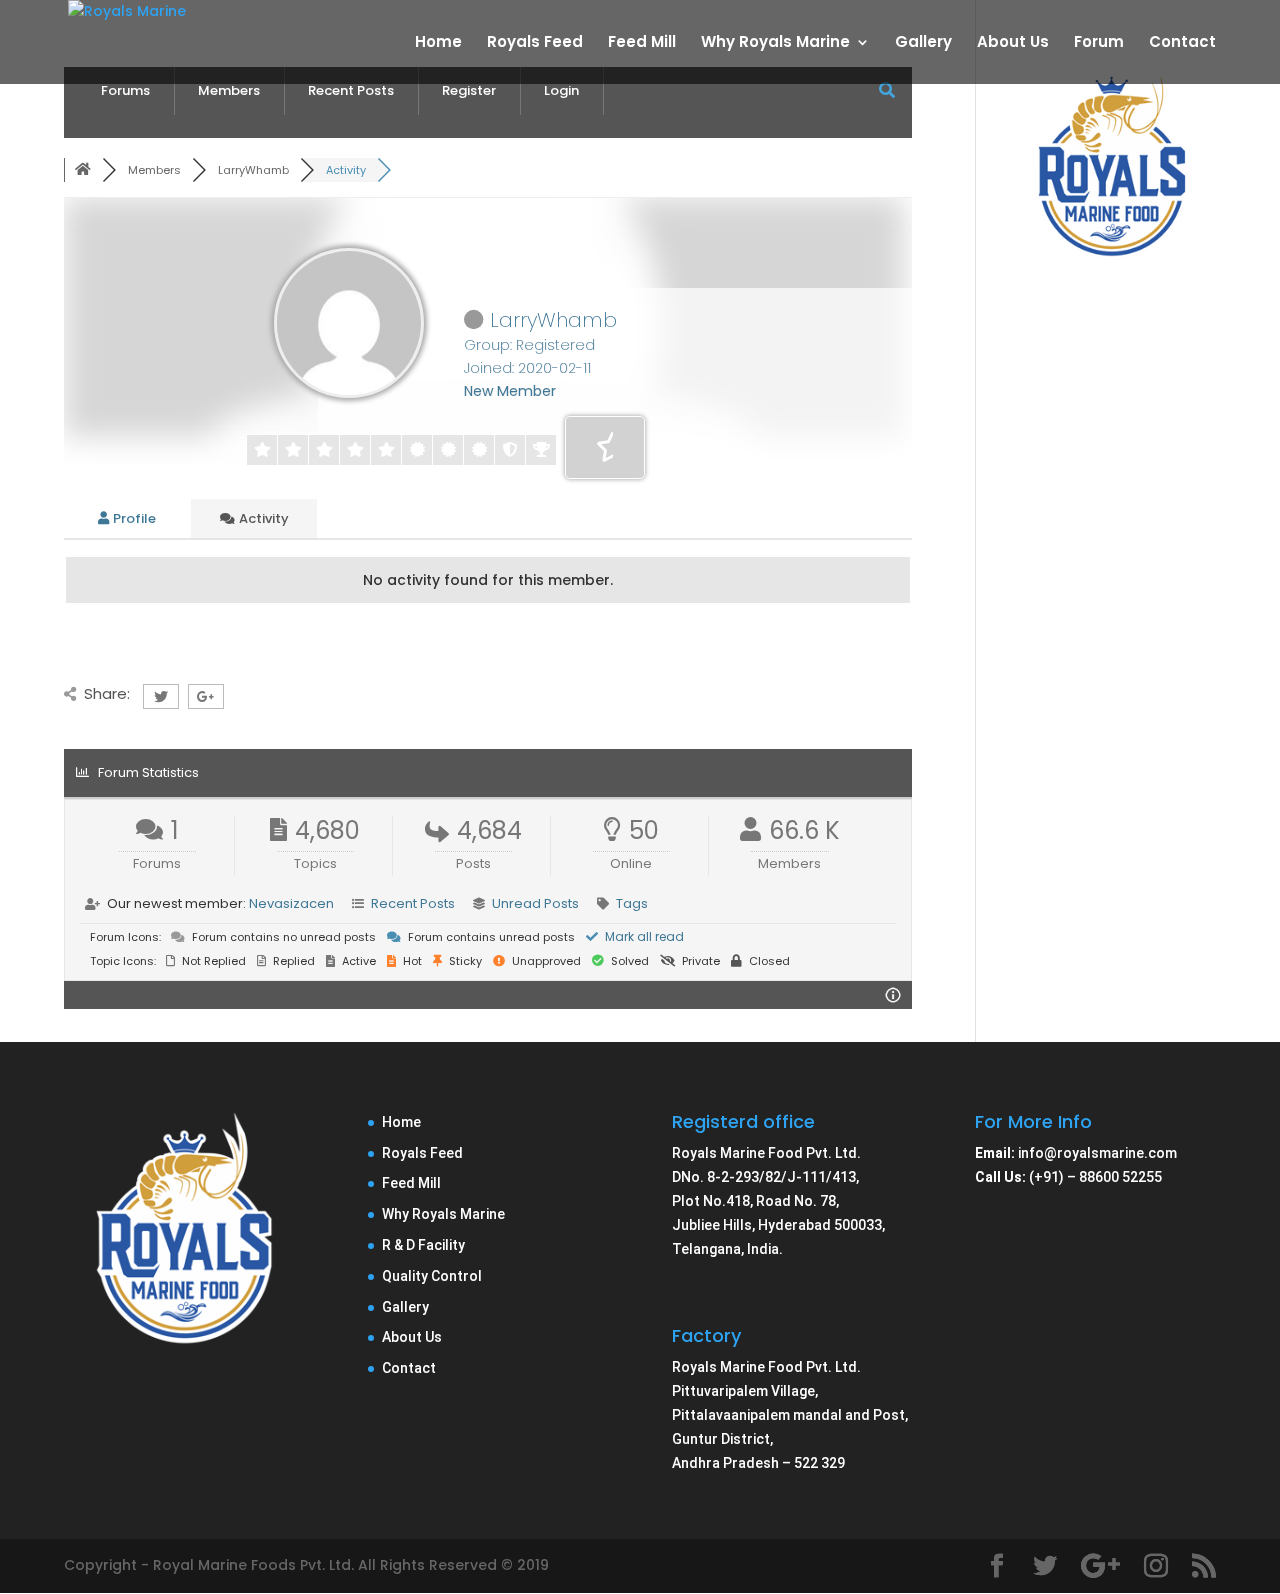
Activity (262, 518)
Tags (632, 903)
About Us (1013, 43)
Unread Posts (535, 903)
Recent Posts (351, 90)
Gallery (923, 43)
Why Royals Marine (775, 43)
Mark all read (643, 936)
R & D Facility (423, 1245)
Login (561, 90)
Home (438, 43)
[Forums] (83, 170)
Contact (1182, 43)
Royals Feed (535, 43)
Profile (133, 518)
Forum (1099, 43)
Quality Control (432, 1276)
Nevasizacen (291, 903)
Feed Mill (642, 43)
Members (229, 90)
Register (469, 90)
